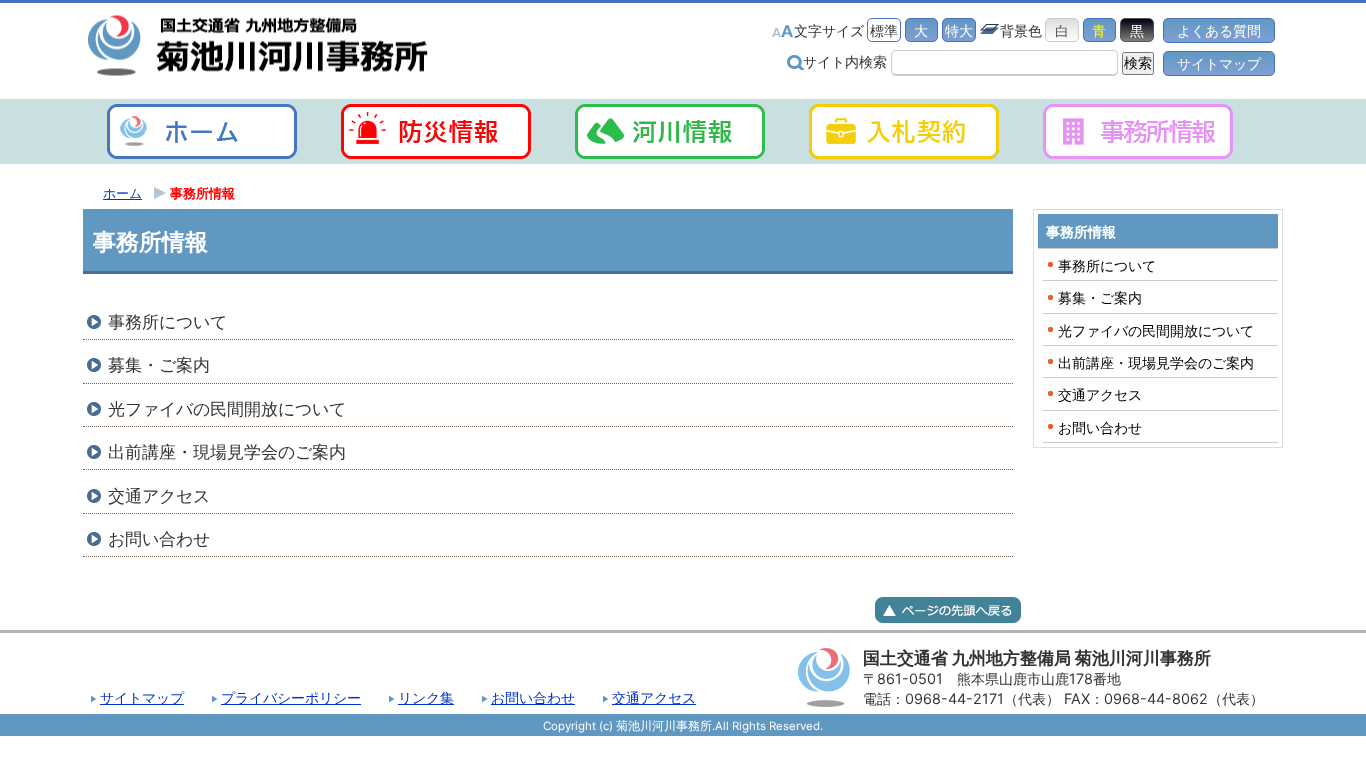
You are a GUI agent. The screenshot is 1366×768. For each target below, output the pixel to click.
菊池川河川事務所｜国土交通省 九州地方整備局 (258, 45)
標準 (884, 30)
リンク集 (426, 697)
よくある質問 (1219, 30)
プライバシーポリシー (291, 697)
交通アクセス (654, 697)
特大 (959, 30)
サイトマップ (1219, 63)
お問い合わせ (533, 697)
